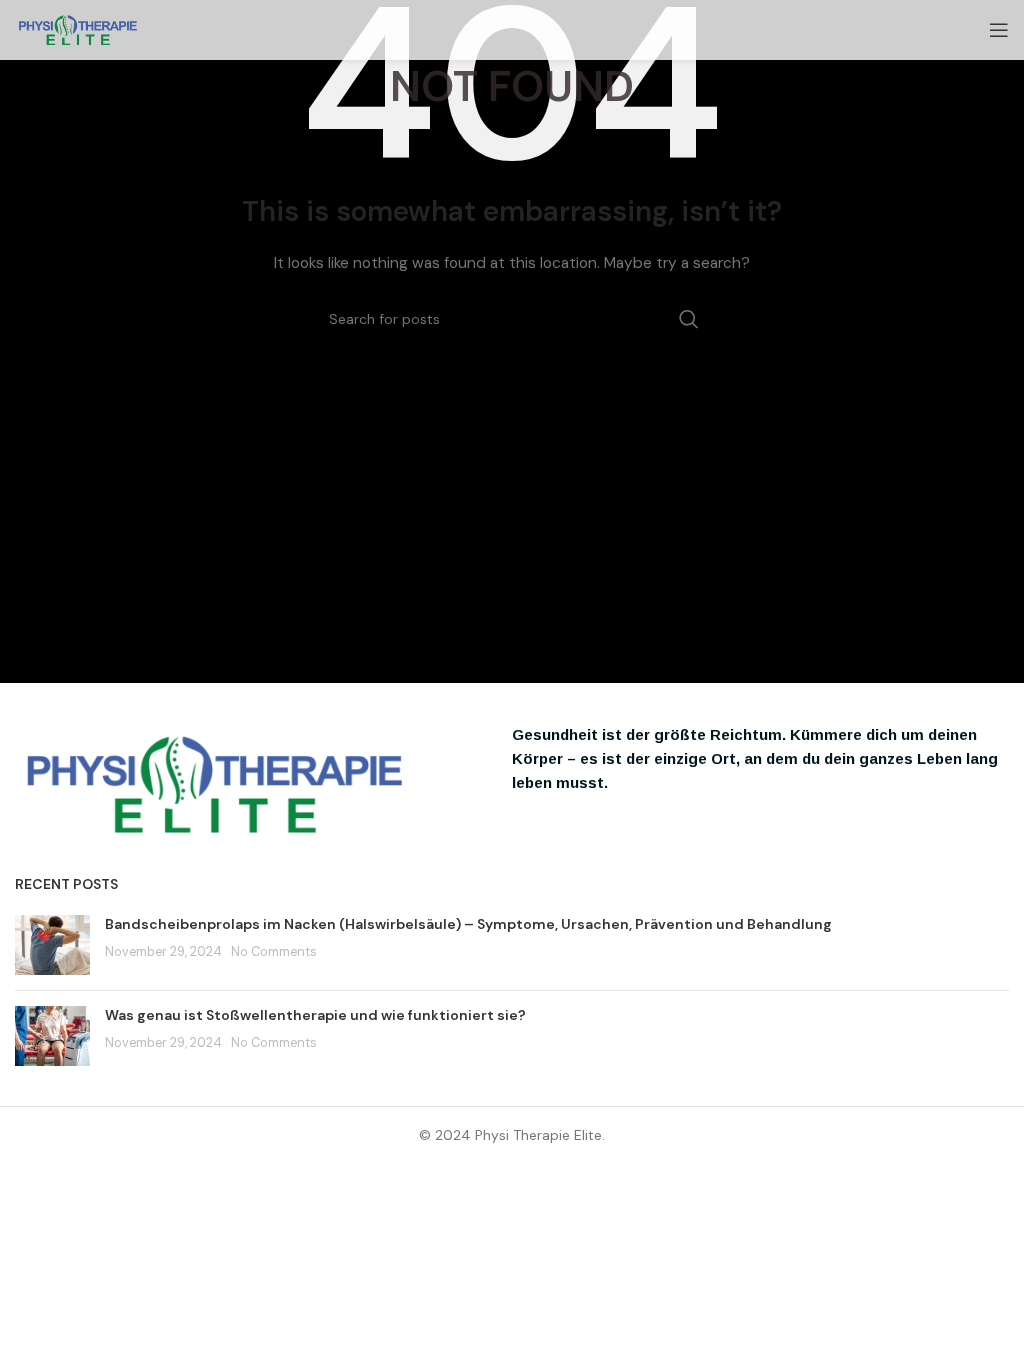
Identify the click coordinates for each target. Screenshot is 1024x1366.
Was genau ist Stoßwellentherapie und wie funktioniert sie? (315, 1015)
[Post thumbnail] (52, 945)
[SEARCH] (689, 319)
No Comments (274, 952)
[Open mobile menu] (999, 30)
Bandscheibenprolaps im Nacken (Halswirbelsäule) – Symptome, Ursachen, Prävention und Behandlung (468, 924)
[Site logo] (78, 29)
